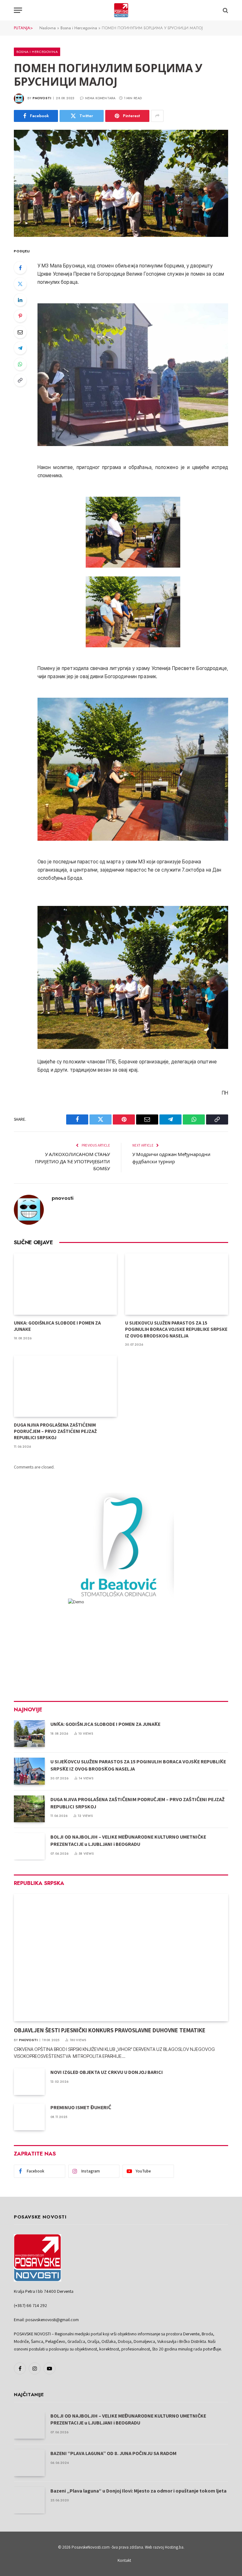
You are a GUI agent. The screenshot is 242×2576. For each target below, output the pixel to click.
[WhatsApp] (20, 364)
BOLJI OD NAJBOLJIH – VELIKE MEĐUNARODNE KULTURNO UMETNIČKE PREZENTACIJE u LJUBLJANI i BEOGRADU (128, 1840)
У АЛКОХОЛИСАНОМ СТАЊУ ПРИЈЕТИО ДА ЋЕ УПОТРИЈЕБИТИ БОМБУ (72, 1161)
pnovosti (42, 98)
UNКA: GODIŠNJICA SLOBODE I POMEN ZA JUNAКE (57, 1326)
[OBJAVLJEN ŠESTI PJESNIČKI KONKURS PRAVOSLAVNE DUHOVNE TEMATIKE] (121, 1958)
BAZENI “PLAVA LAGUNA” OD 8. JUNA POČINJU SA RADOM (113, 2453)
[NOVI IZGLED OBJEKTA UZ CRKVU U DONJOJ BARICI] (29, 2082)
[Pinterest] (20, 316)
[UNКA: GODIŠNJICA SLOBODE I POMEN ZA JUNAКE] (65, 1284)
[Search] (225, 10)
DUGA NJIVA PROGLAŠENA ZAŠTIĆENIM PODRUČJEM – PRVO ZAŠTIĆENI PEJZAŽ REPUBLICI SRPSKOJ (55, 1431)
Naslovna (48, 28)
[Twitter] (20, 284)
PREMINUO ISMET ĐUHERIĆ (81, 2107)
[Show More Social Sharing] (157, 116)
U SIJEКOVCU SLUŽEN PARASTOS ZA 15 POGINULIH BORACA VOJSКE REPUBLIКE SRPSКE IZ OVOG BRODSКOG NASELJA (176, 1329)
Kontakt (124, 2560)
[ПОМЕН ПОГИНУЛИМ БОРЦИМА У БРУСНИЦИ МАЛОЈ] (121, 183)
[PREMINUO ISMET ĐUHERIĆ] (29, 2117)
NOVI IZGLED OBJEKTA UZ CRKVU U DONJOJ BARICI (107, 2072)
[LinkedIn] (20, 300)
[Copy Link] (20, 380)
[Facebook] (20, 268)
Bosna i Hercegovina (79, 28)
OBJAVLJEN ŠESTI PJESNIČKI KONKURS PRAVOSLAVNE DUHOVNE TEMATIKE (110, 2030)
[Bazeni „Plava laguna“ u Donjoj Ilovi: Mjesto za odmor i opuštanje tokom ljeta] (29, 2500)
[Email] (20, 332)
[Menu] (18, 10)
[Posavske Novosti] (121, 10)
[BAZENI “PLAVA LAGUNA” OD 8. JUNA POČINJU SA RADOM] (29, 2463)
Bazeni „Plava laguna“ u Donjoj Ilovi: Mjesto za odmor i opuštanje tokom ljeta (138, 2491)
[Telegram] (20, 348)
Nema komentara (100, 98)
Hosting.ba (174, 2547)
